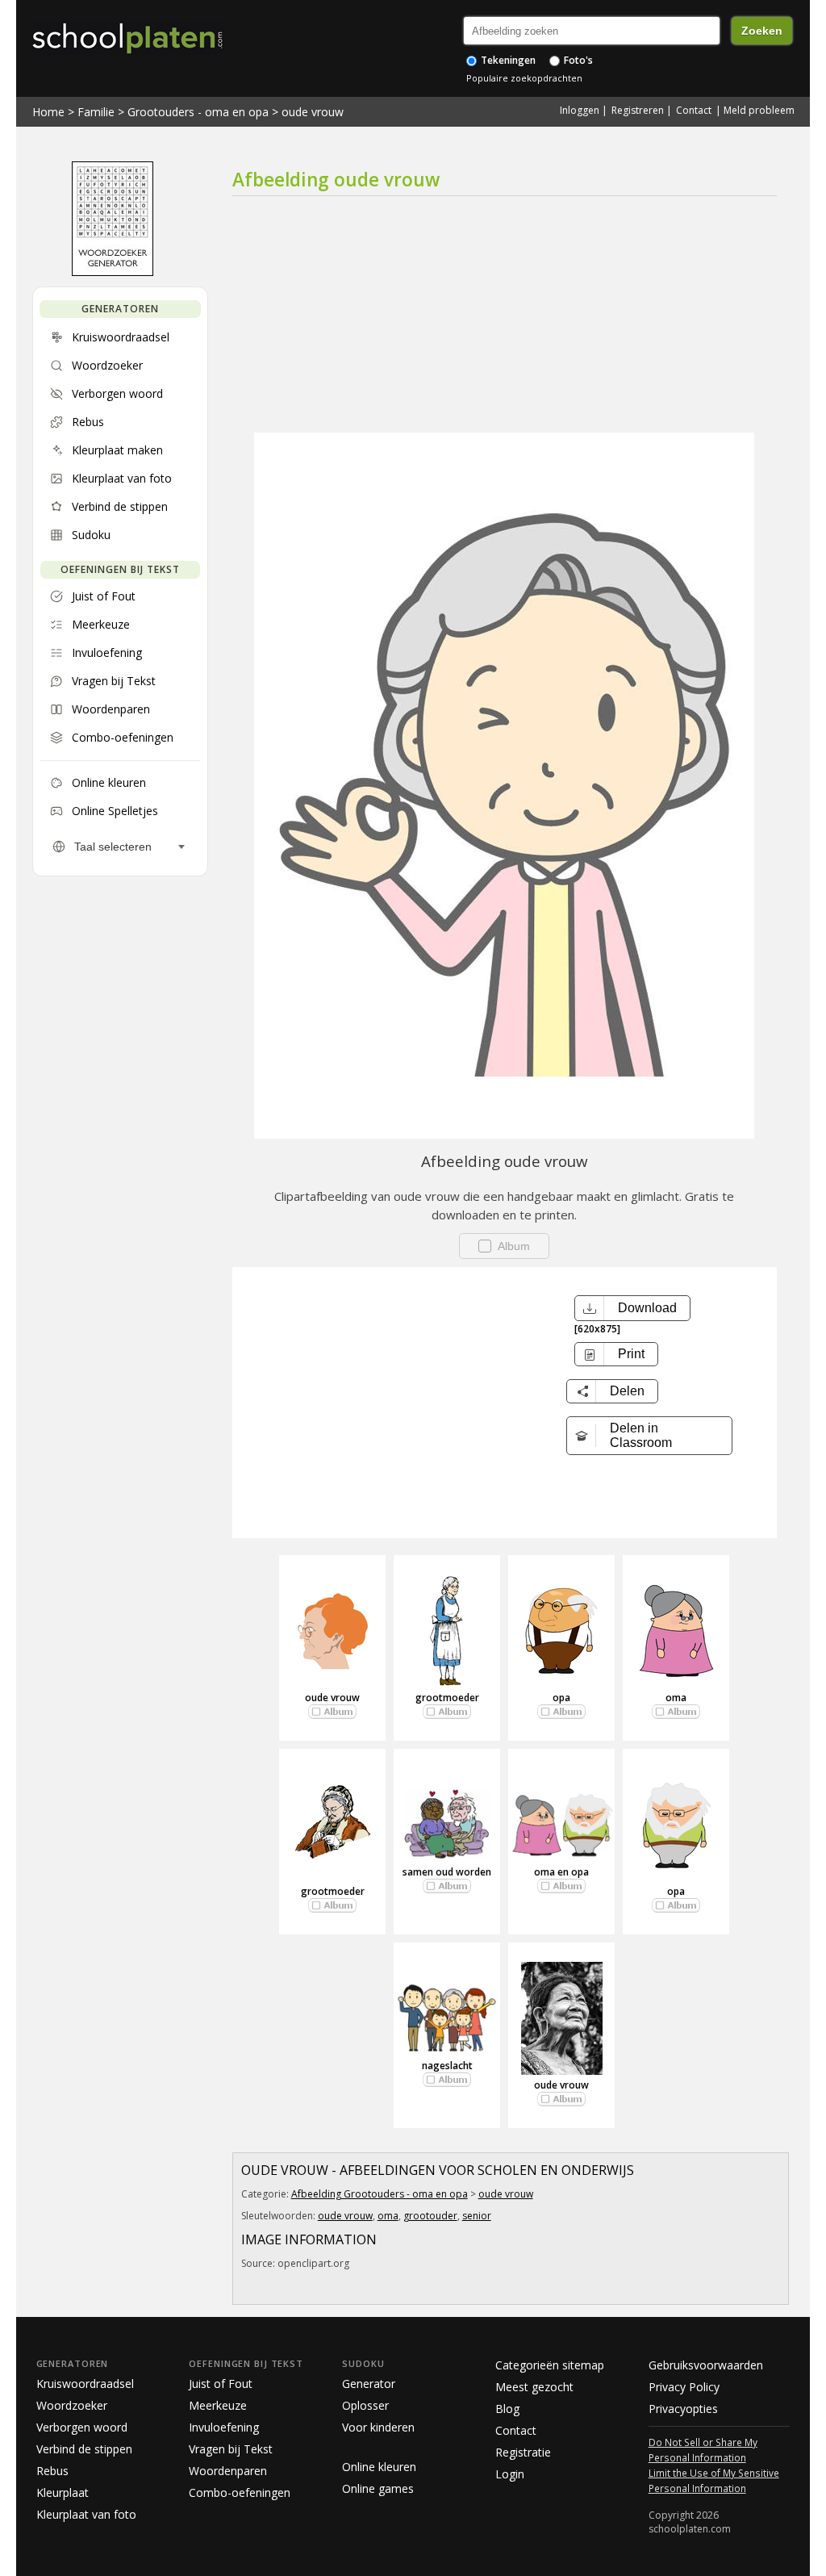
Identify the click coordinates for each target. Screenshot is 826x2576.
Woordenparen (228, 2471)
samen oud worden (447, 1872)
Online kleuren (379, 2467)
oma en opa (561, 1872)
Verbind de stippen (84, 2449)
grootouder (430, 2216)
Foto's (577, 60)
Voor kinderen (378, 2427)
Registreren (638, 110)
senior (477, 2216)
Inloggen (580, 110)
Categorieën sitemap (550, 2365)
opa (561, 1698)
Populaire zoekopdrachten (524, 78)
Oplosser (365, 2405)
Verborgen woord (82, 2427)
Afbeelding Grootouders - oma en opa (380, 2194)
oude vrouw (313, 112)
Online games (378, 2488)
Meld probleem (759, 110)
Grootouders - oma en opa (198, 112)
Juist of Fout (221, 2384)
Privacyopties (683, 2409)
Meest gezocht (534, 2387)
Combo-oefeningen (240, 2492)
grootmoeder (447, 1698)
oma (676, 1698)
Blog (507, 2409)
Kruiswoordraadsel (85, 2384)
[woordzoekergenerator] (113, 272)
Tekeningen (507, 60)
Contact (694, 110)
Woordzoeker (72, 2405)
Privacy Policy (684, 2387)
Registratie (523, 2452)
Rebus (52, 2471)
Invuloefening (224, 2427)
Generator (369, 2384)
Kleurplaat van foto (86, 2514)
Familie (96, 112)
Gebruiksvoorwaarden (706, 2365)
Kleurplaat (63, 2492)
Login (510, 2474)
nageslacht (447, 2066)
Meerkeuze (218, 2405)
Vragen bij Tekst (231, 2449)
